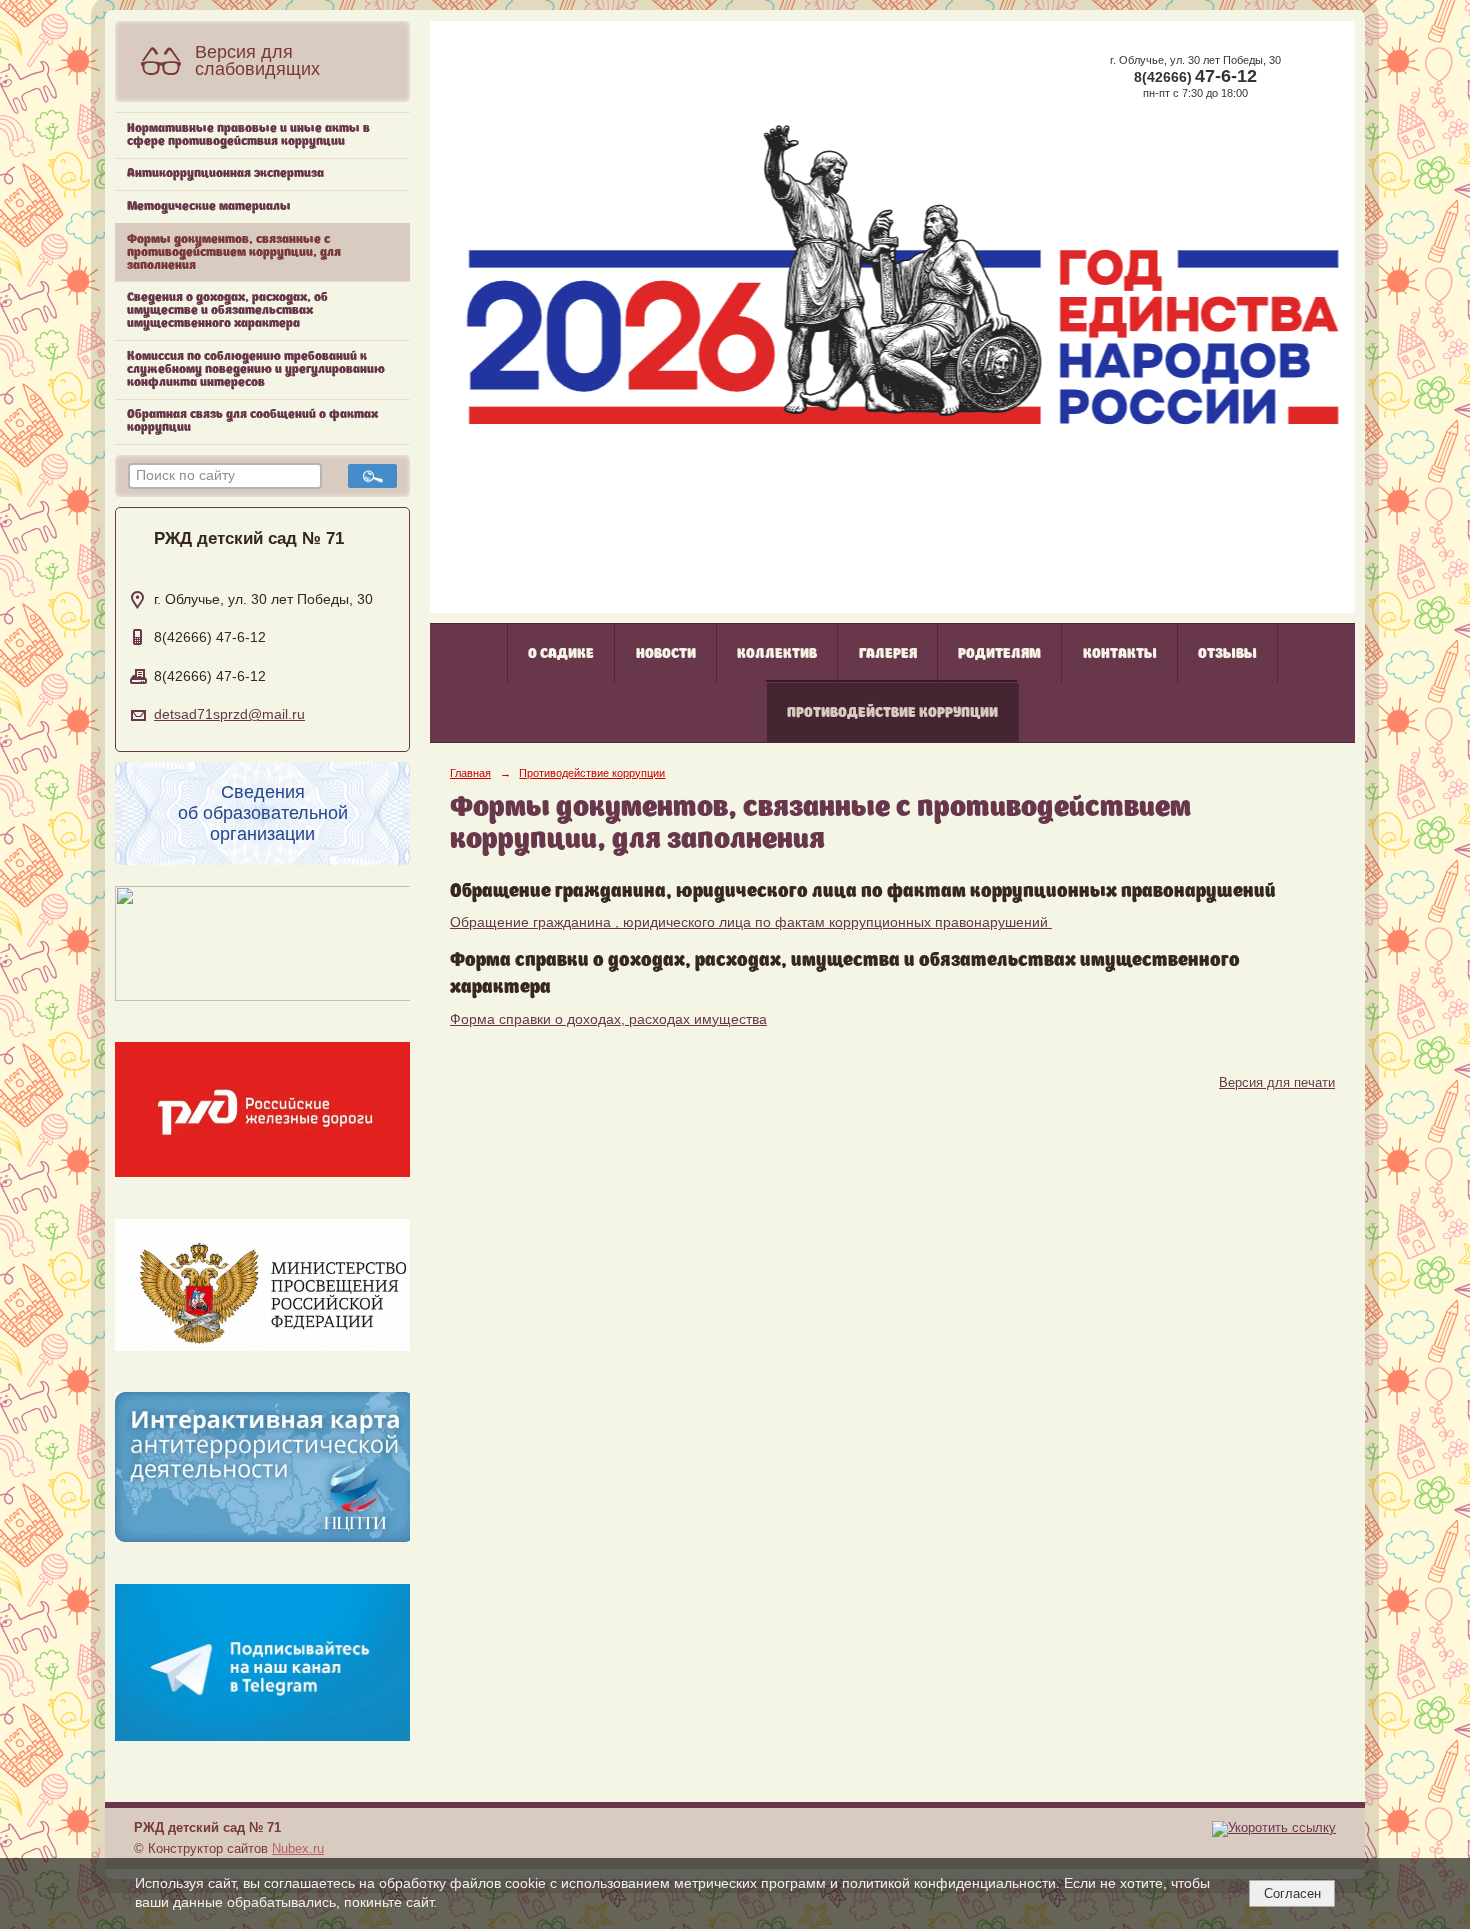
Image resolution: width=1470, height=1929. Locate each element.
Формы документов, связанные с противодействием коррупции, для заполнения (234, 252)
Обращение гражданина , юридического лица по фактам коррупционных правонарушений (751, 922)
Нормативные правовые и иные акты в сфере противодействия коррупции (248, 135)
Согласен (1292, 1893)
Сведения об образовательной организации (263, 813)
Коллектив (777, 654)
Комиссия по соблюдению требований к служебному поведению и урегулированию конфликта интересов (256, 369)
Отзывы (1227, 654)
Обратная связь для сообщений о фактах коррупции (252, 421)
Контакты (1120, 654)
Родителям (999, 654)
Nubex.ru (298, 1849)
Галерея (888, 654)
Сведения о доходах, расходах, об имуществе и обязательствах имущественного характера (227, 310)
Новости (666, 654)
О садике (561, 654)
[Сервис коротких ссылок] (1274, 1828)
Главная (470, 773)
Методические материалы (209, 206)
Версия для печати (1277, 1083)
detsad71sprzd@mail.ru (229, 714)
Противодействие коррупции (892, 713)
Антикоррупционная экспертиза (225, 173)
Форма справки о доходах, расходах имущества (608, 1019)
